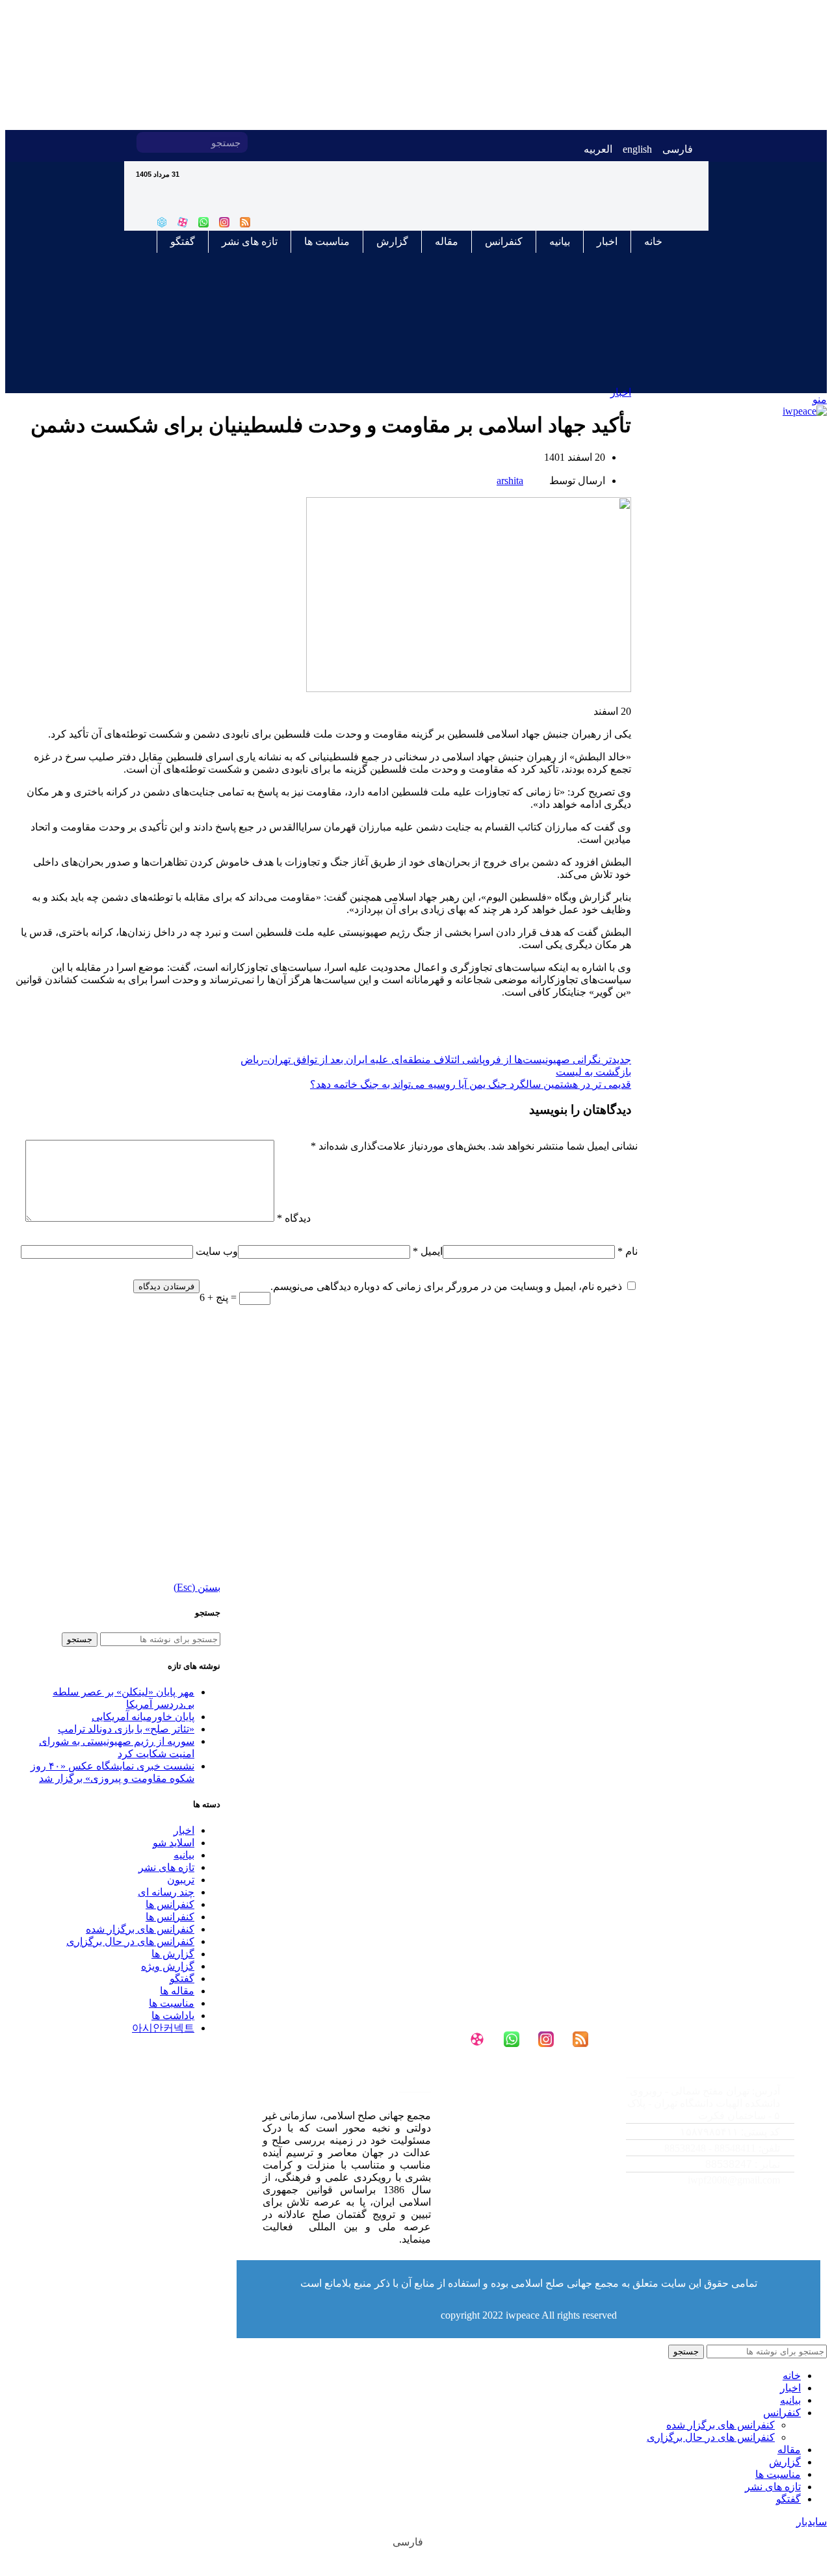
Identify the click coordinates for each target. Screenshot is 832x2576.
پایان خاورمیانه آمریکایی (143, 1717)
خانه (653, 241)
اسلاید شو (174, 1843)
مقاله (447, 241)
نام (628, 1251)
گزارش (392, 241)
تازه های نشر (250, 241)
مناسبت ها (327, 241)
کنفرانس (504, 241)
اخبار (607, 241)
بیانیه (560, 241)
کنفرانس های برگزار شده (140, 1929)
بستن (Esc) (197, 1587)
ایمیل (428, 1251)
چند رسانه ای (166, 1892)
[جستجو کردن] (147, 142)
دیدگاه (294, 1218)
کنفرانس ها (170, 1904)
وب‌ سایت (217, 1251)
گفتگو (183, 241)
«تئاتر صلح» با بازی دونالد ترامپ (126, 1729)
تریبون (181, 1880)
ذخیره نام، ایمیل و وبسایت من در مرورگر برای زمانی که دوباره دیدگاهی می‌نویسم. (446, 1286)
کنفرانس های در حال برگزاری (711, 2437)
